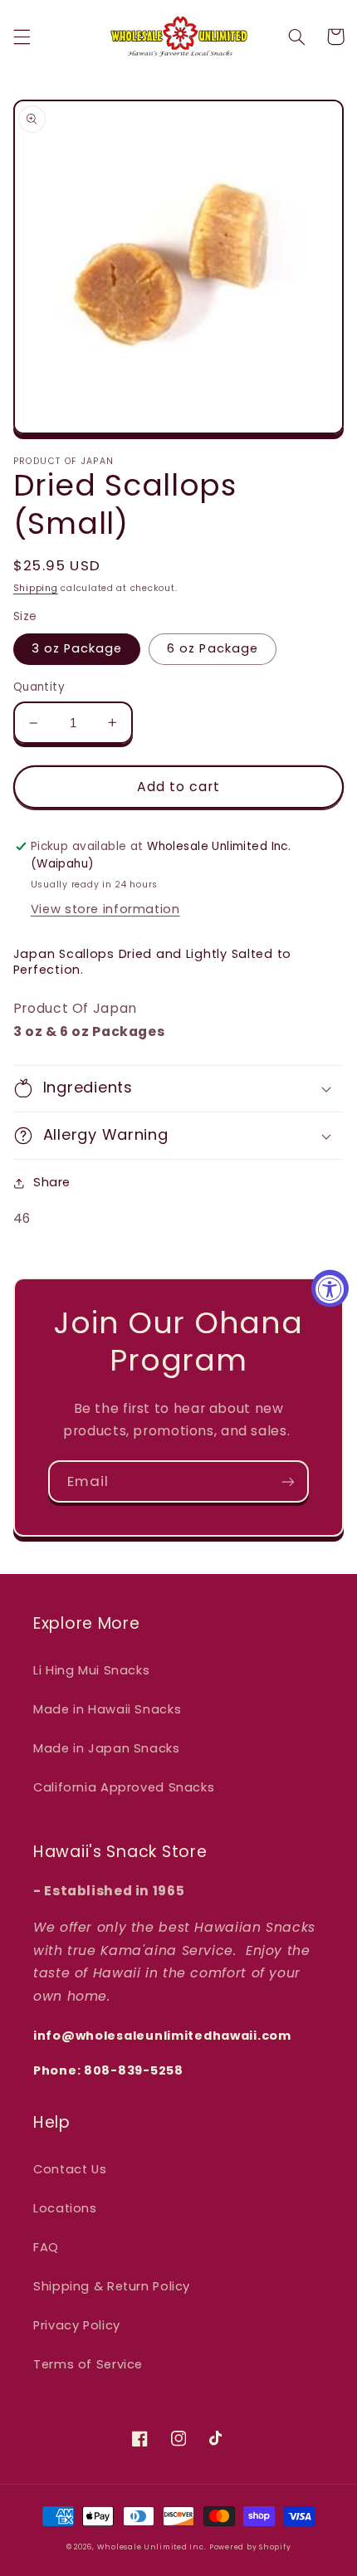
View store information (105, 909)
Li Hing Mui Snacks (91, 1670)
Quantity (39, 687)
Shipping (36, 588)
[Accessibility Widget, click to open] (330, 1288)
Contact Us (70, 2169)
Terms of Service (88, 2364)
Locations (65, 2208)
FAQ (46, 2247)
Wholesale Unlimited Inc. (152, 2547)
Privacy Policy (77, 2325)
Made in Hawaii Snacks (107, 1709)
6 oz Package (213, 648)
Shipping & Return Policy (112, 2286)
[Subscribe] (288, 1481)
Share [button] (52, 1182)
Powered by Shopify (250, 2547)
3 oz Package (77, 648)
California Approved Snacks (124, 1787)
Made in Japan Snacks (107, 1748)
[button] (22, 37)
